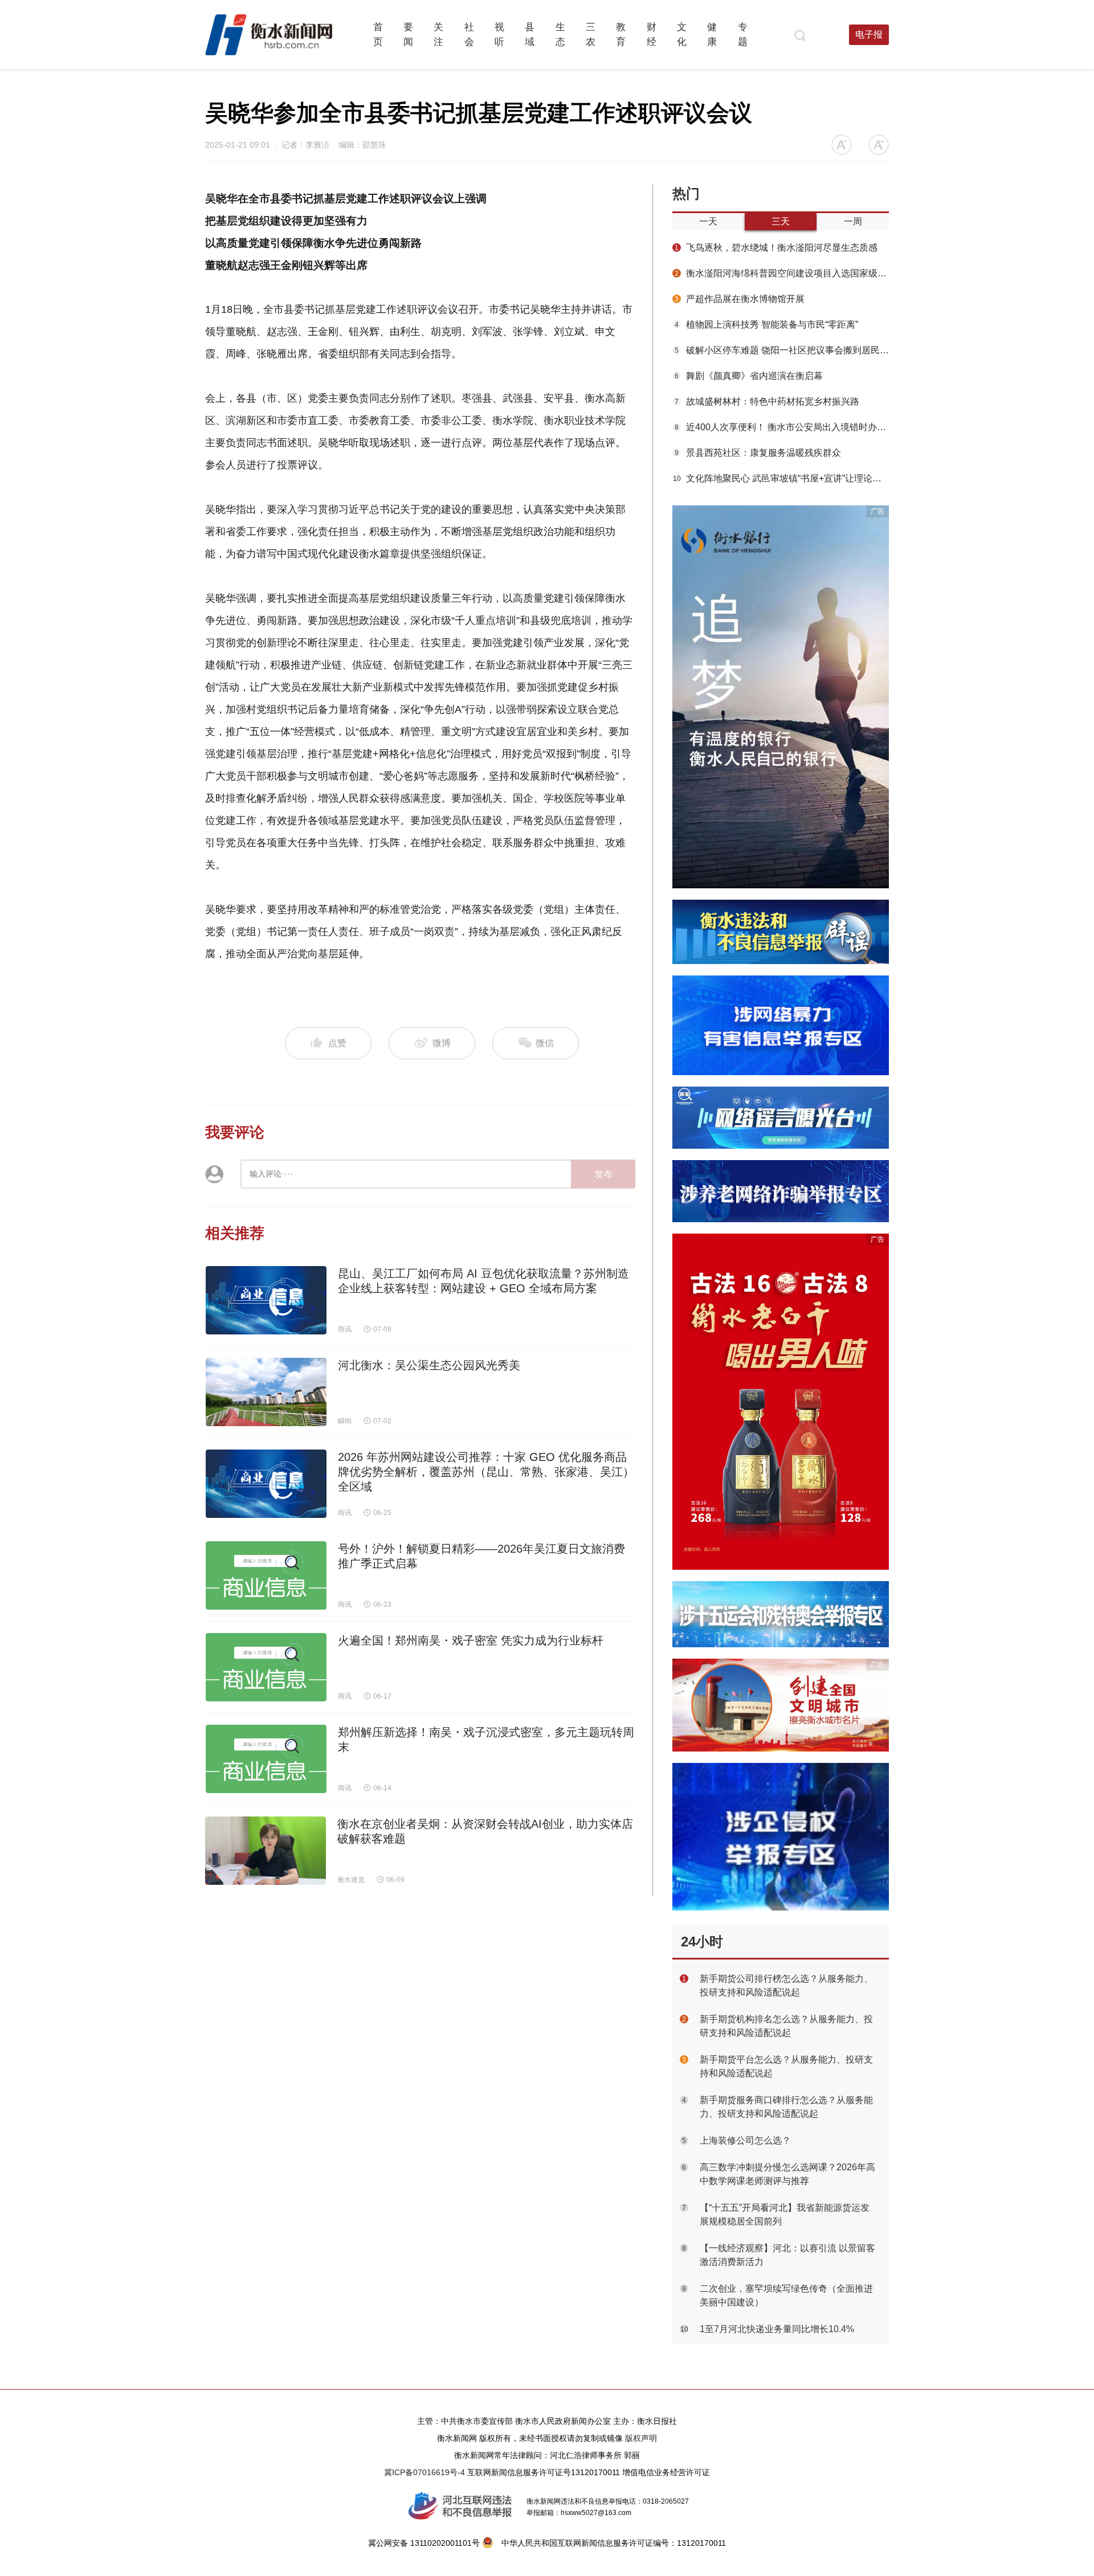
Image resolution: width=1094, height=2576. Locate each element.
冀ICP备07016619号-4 (424, 2472)
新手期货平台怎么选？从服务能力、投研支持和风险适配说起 (786, 2066)
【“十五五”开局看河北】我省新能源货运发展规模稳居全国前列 (785, 2214)
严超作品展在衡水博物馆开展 (740, 299)
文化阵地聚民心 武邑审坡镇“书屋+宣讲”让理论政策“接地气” (781, 478)
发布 (603, 1174)
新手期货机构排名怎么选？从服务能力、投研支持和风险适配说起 (786, 2026)
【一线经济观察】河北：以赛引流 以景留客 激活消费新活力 (787, 2255)
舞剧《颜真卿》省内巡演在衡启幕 (749, 376)
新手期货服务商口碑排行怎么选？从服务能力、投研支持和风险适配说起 (786, 2107)
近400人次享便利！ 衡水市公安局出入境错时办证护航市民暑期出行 (782, 427)
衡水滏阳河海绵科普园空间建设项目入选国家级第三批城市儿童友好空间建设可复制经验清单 (782, 273)
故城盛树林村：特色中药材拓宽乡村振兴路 (767, 401)
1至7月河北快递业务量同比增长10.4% (777, 2329)
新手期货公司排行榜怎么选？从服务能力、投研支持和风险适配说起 (786, 1985)
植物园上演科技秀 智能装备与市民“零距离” (766, 324)
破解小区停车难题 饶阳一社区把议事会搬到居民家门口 (782, 350)
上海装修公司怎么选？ (745, 2140)
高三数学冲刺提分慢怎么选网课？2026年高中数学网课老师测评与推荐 (787, 2174)
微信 (544, 1043)
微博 (442, 1043)
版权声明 (641, 2438)
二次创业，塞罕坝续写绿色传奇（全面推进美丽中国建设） (786, 2295)
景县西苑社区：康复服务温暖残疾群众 (758, 453)
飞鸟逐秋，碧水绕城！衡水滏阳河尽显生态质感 (776, 248)
